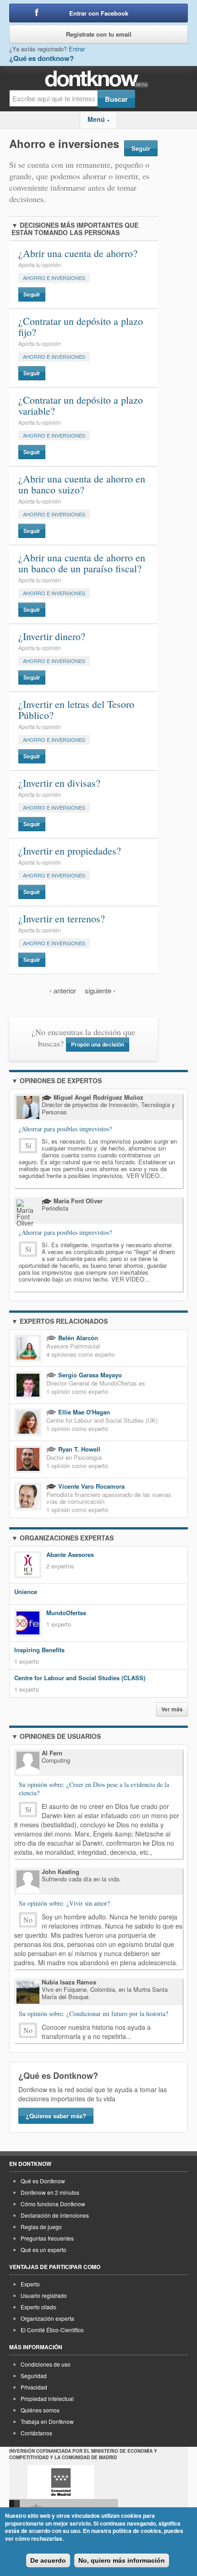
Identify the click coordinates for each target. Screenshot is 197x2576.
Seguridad (34, 2376)
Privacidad (34, 2387)
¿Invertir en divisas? (59, 783)
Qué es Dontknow (43, 2181)
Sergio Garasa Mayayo (89, 1375)
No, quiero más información (122, 2560)
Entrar (77, 49)
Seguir (141, 148)
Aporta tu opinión (40, 265)
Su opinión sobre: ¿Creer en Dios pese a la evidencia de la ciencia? (94, 1789)
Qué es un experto (44, 2250)
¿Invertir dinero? (52, 636)
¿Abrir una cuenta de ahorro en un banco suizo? (82, 484)
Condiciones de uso (46, 2364)
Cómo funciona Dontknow (53, 2204)
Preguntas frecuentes (47, 2238)
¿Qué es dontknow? (41, 58)
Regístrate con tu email (99, 34)
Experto (30, 2284)
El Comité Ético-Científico (52, 2330)
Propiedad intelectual (47, 2398)
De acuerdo (48, 2560)
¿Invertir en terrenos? (62, 918)
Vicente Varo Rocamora (90, 1486)
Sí (28, 1145)
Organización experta (47, 2318)
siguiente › (100, 990)
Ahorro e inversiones (54, 278)
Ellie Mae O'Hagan (83, 1412)
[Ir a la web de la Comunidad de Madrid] (61, 2482)
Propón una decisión (98, 1044)
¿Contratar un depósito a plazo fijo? (81, 326)
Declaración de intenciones (55, 2215)
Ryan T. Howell (78, 1449)
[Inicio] (99, 79)
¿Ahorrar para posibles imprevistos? (65, 1129)
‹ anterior (63, 990)
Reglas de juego (41, 2227)
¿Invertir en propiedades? (70, 851)
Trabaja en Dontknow (47, 2421)
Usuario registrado (44, 2295)
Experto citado (38, 2307)
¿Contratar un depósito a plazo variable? (81, 405)
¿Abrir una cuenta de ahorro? (78, 253)
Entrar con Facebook (99, 13)
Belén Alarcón (77, 1338)
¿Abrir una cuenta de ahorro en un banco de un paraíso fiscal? (82, 563)
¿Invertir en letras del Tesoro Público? (76, 710)
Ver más (172, 1709)
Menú (99, 119)
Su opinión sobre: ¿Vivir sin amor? (64, 1903)
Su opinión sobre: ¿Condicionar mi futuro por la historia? (93, 2014)
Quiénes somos (40, 2410)
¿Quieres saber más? (56, 2116)
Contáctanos (36, 2433)
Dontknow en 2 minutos (50, 2192)
